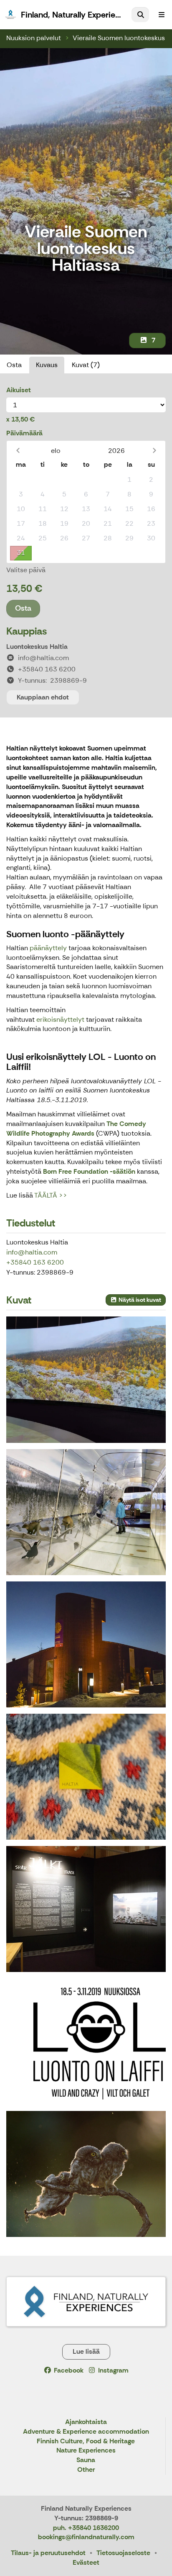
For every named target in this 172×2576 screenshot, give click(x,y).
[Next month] (154, 451)
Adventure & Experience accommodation (86, 2432)
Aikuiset (19, 390)
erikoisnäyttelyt (60, 1019)
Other (86, 2470)
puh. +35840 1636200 (86, 2528)
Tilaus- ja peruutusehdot (48, 2553)
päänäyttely (49, 948)
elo (56, 451)
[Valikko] (162, 15)
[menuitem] (140, 15)
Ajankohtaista (86, 2422)
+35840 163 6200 (35, 1262)
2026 (116, 451)
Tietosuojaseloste (123, 2553)
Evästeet (86, 2562)
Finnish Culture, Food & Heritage (86, 2441)
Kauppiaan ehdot (43, 697)
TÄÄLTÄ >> (51, 1195)
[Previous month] (18, 451)
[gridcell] (21, 480)
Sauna (86, 2460)
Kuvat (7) (86, 365)
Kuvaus (47, 365)
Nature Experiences (86, 2451)
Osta (14, 365)
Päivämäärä (24, 433)
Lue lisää (86, 2351)
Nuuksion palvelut (34, 38)
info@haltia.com (32, 1252)
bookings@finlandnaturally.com (86, 2537)
